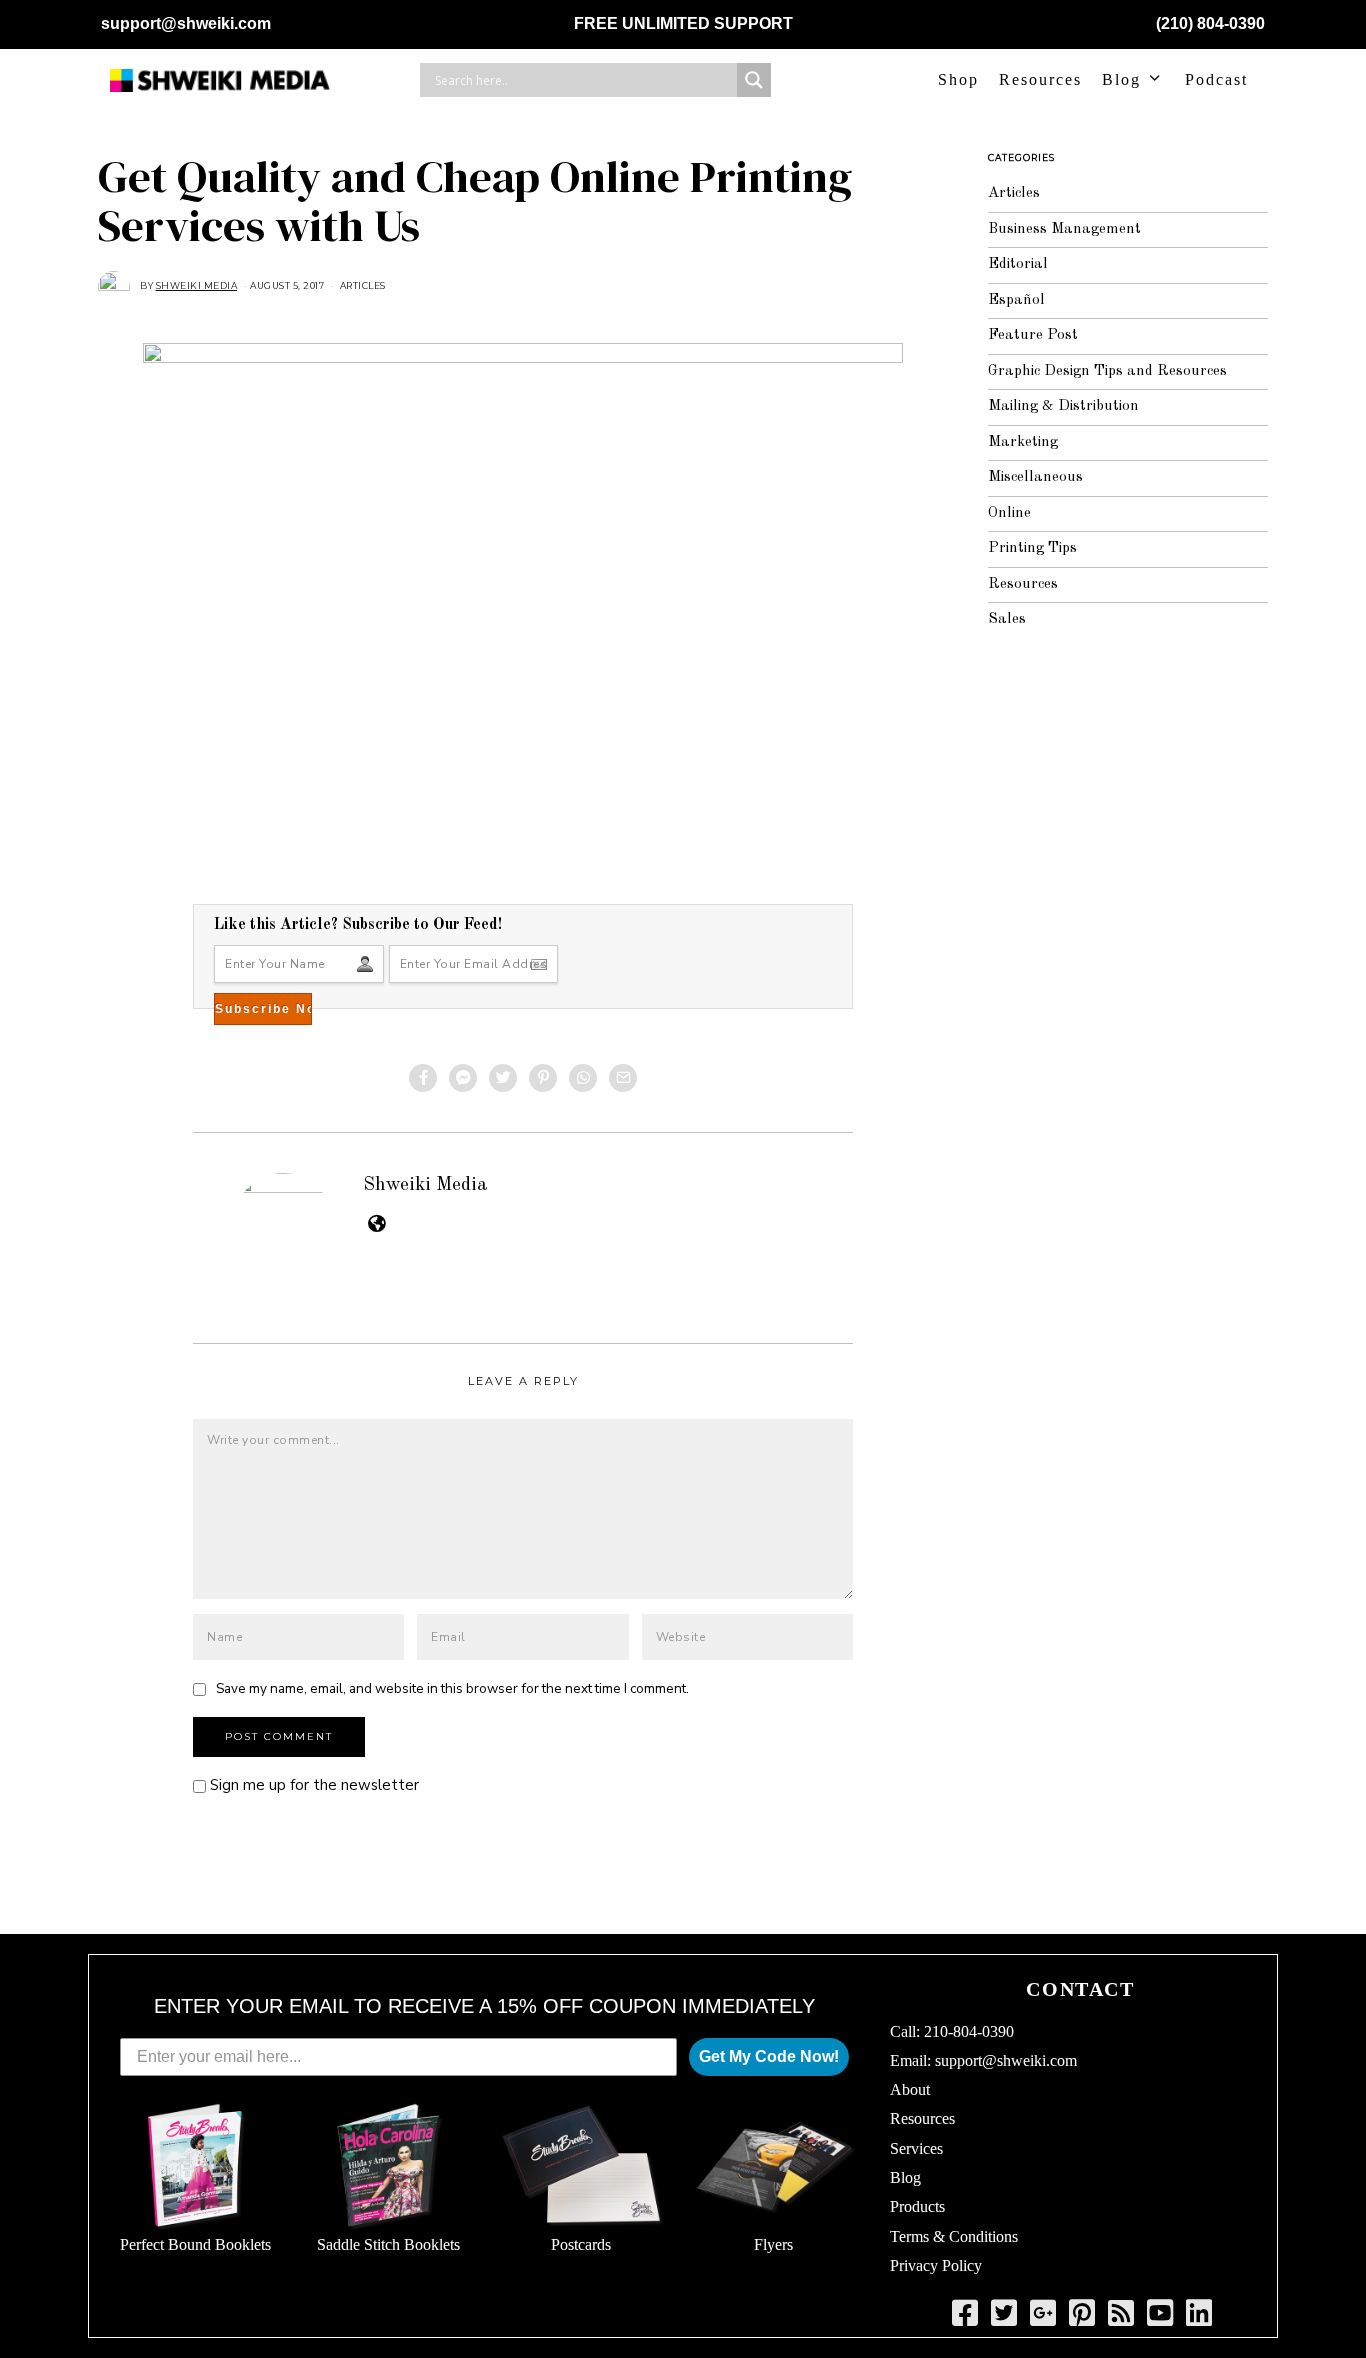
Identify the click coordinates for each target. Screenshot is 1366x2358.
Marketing (1023, 442)
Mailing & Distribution (1063, 406)
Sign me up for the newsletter (312, 1785)
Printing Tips (1032, 548)
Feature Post (1033, 335)
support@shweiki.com (186, 23)
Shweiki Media (425, 1185)
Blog (1121, 79)
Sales (1007, 619)
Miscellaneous (1035, 477)
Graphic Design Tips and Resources (1107, 371)
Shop (958, 79)
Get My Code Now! (769, 2056)
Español (1016, 300)
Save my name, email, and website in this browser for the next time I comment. (452, 1688)
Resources (1040, 79)
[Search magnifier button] (754, 80)
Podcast (1216, 79)
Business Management (1064, 229)
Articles (363, 285)
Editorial (1018, 264)
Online (1009, 513)
